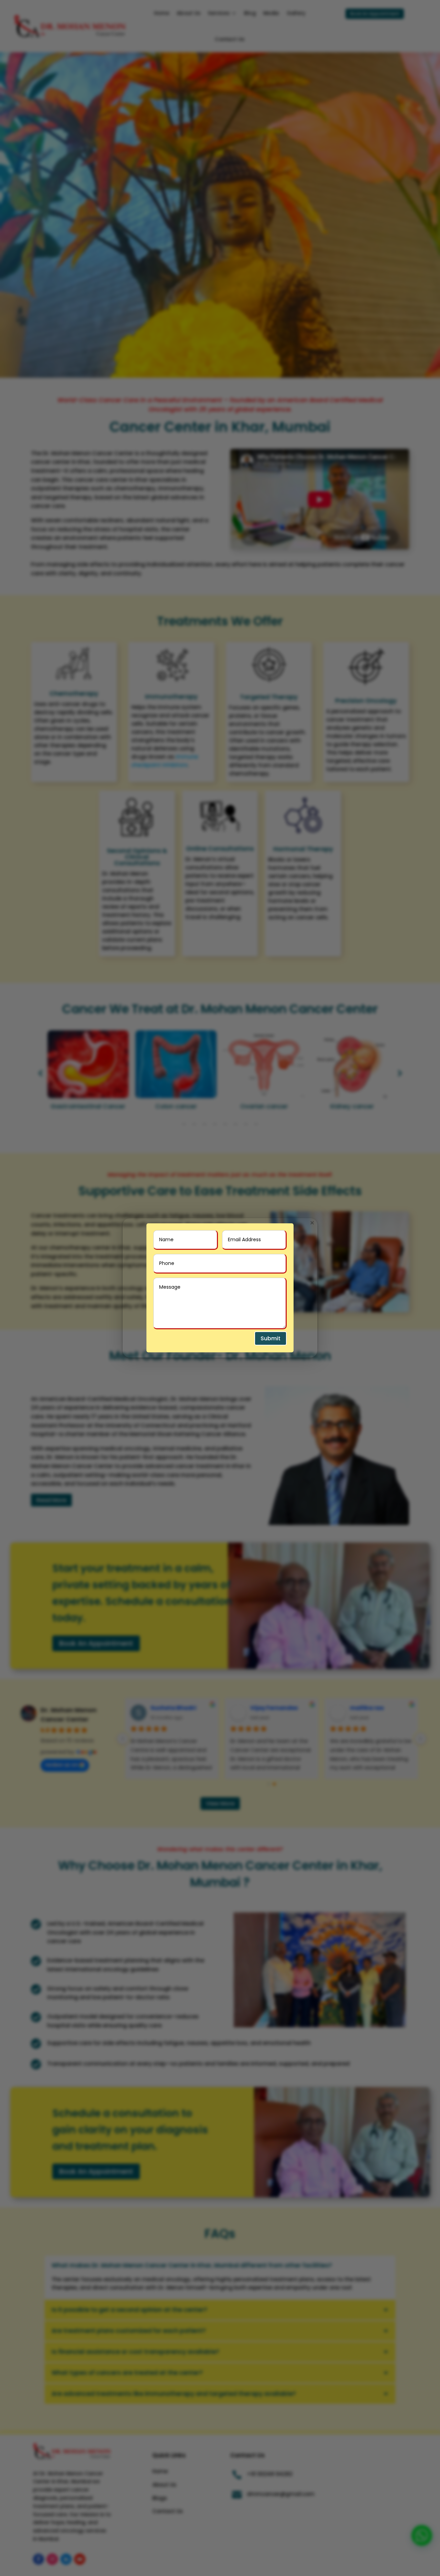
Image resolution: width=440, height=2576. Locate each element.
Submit (271, 1338)
